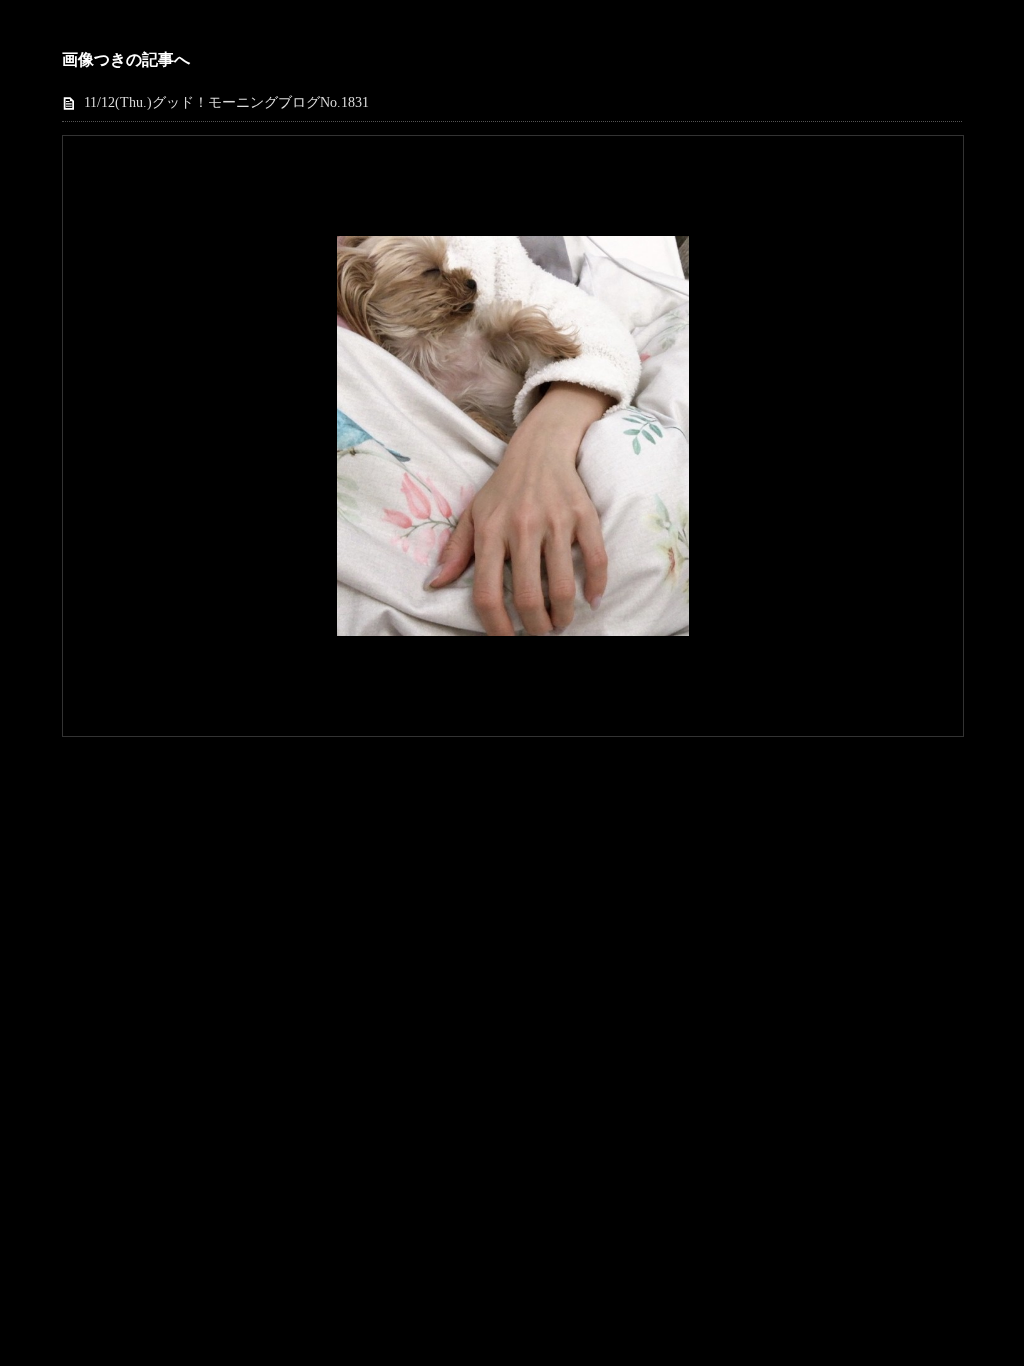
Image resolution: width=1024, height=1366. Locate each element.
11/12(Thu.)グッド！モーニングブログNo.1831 (226, 102)
